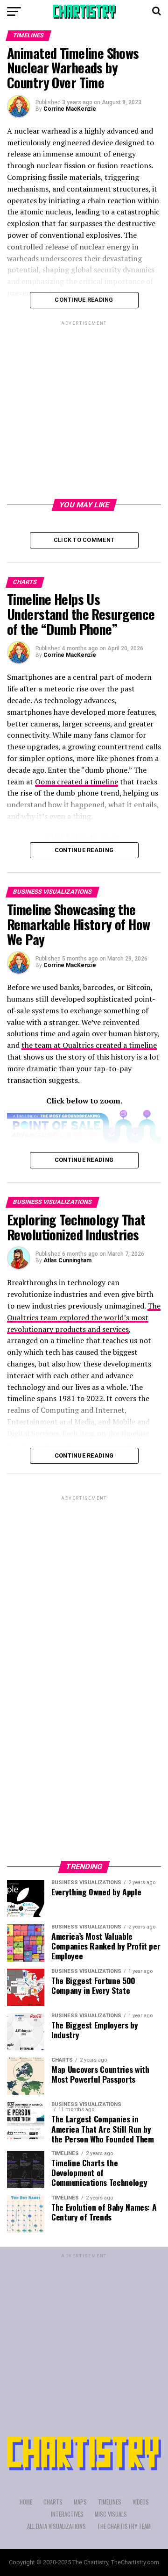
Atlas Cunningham (67, 1260)
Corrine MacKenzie (70, 109)
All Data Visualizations (56, 2526)
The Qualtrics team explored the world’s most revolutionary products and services (84, 1317)
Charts (53, 2502)
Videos (141, 2502)
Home (26, 2502)
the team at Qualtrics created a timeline (89, 1045)
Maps (80, 2502)
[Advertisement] (84, 412)
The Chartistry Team (124, 2526)
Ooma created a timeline (77, 782)
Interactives (67, 2514)
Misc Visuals (111, 2514)
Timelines (110, 2502)
